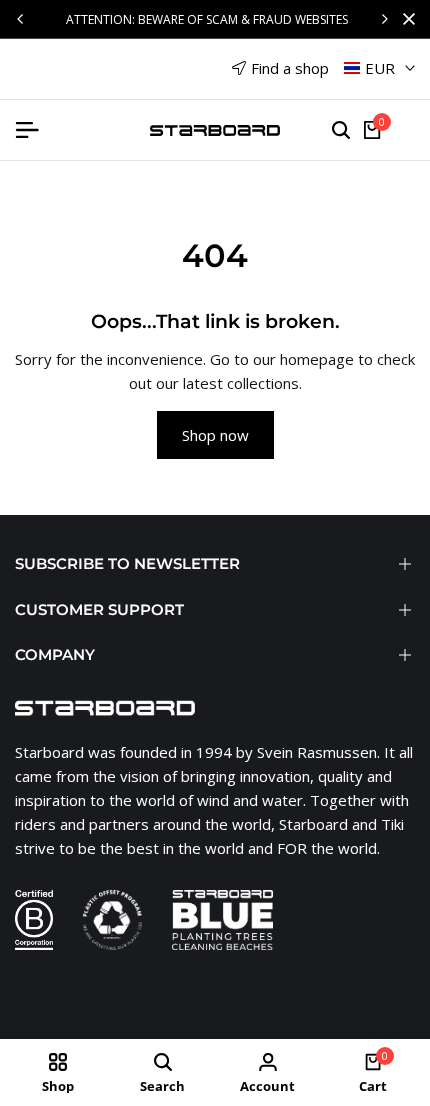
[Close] (405, 19)
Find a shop (290, 68)
